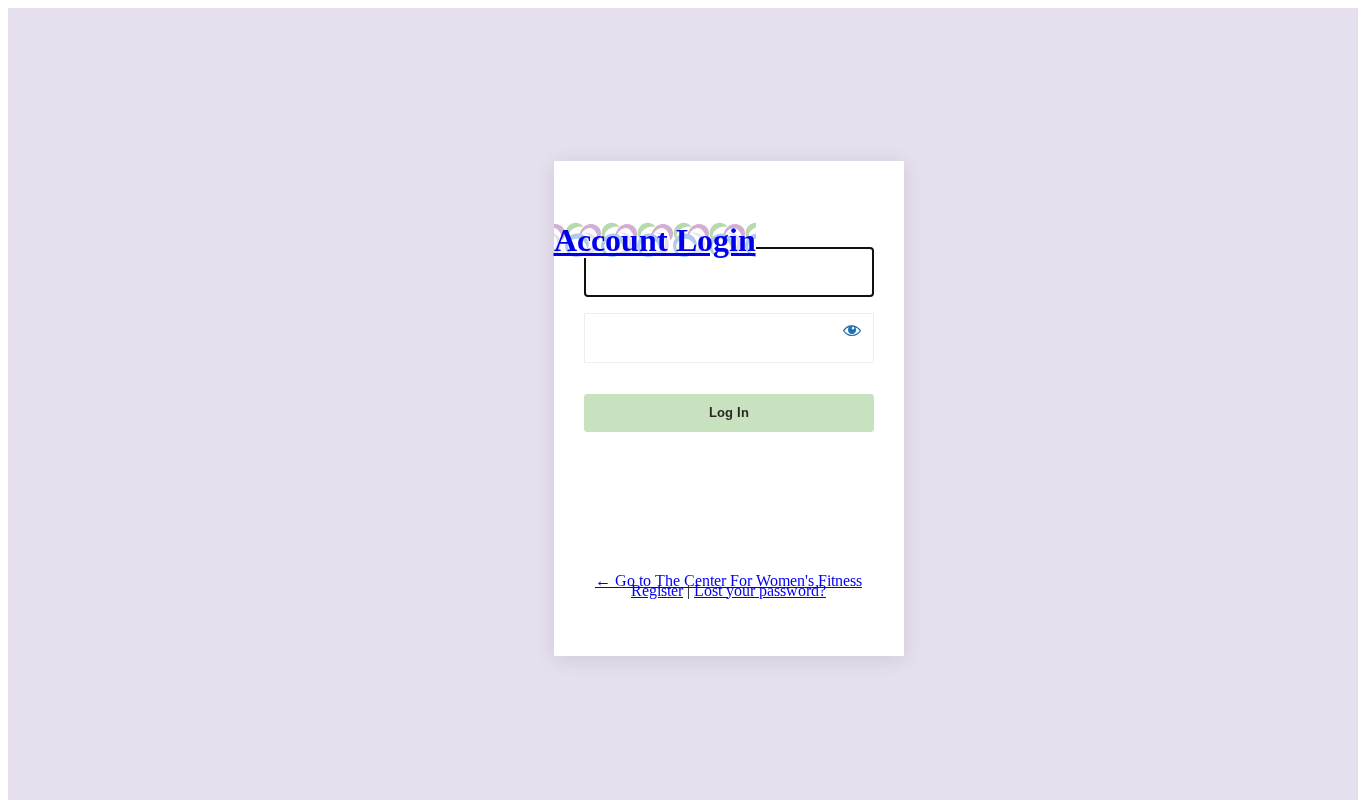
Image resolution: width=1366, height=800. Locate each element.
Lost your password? (760, 590)
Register (657, 590)
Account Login (655, 240)
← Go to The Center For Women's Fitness (728, 580)
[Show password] (852, 330)
